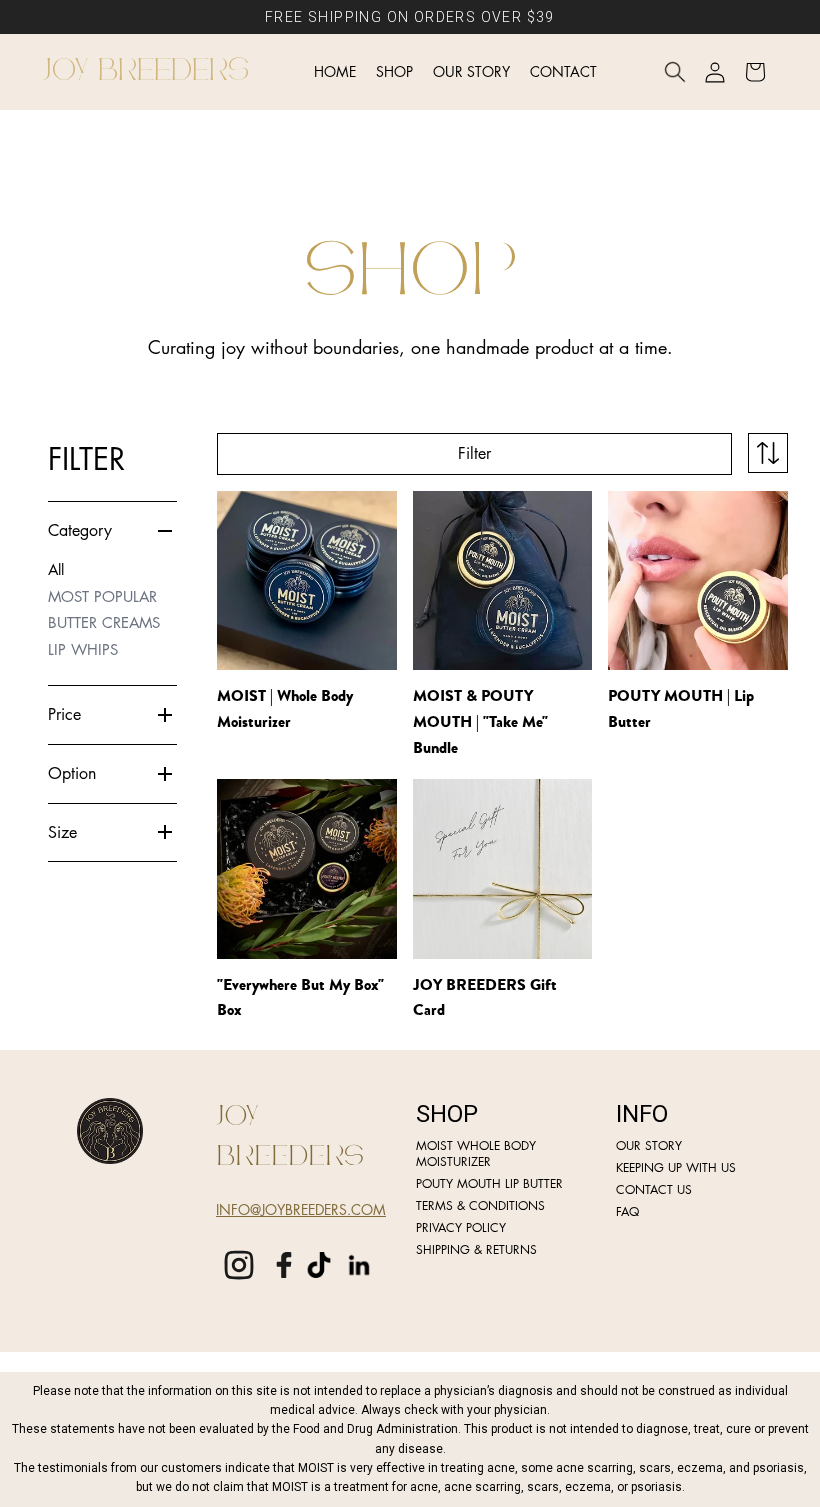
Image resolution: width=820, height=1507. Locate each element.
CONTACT (563, 71)
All (56, 569)
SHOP (394, 71)
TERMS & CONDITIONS (480, 1206)
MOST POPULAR (102, 596)
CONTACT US (654, 1190)
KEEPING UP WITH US (676, 1168)
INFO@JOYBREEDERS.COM (301, 1209)
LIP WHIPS (83, 649)
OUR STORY (471, 71)
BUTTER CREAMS (104, 622)
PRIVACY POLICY (461, 1228)
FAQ (627, 1212)
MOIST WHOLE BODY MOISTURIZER (476, 1154)
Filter (474, 453)
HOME (335, 71)
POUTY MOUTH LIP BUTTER (489, 1184)
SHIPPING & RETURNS (476, 1250)
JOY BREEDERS (146, 71)
